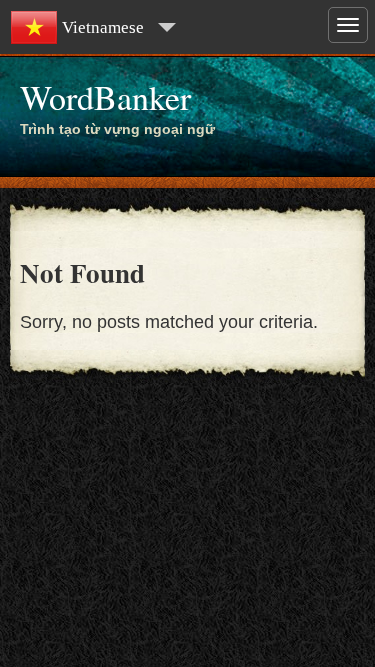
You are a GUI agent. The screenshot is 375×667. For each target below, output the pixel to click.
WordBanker (105, 97)
